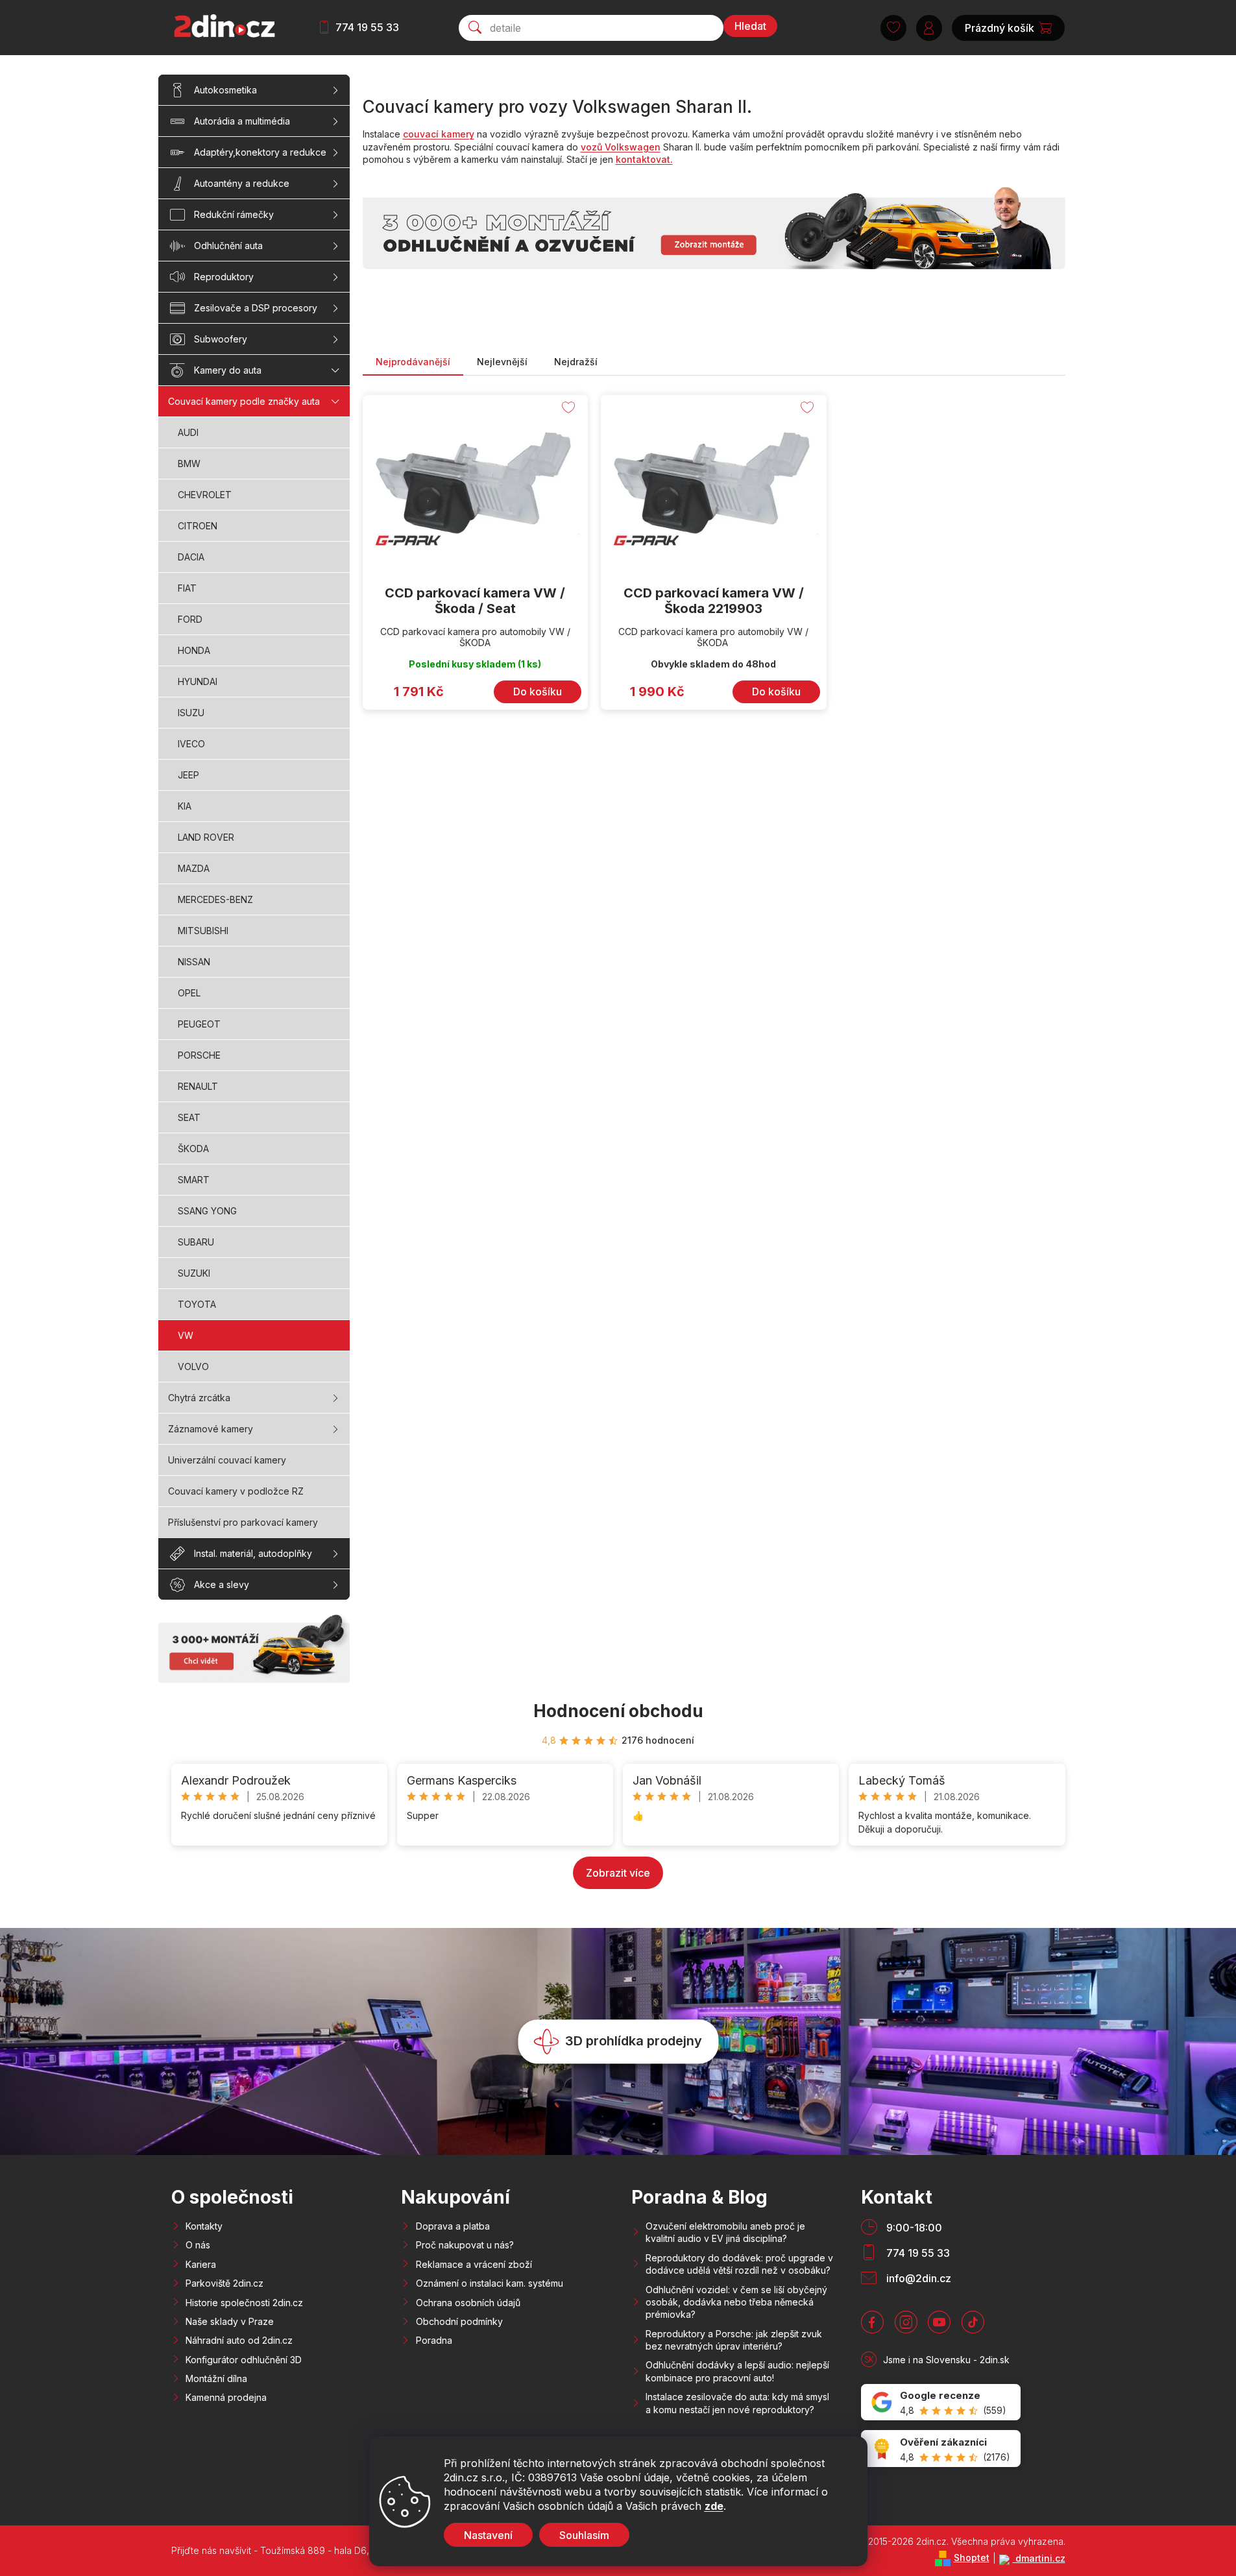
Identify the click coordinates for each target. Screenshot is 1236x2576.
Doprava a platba (453, 2226)
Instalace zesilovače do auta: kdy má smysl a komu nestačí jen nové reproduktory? (737, 2403)
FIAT (187, 588)
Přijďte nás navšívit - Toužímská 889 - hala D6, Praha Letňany (302, 2550)
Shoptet (972, 2558)
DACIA (191, 557)
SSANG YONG (207, 1211)
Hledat (750, 26)
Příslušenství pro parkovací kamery (243, 1522)
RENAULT (198, 1086)
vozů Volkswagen (621, 147)
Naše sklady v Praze (230, 2321)
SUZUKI (194, 1273)
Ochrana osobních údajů (468, 2303)
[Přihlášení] (929, 28)
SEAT (189, 1117)
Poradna (434, 2340)
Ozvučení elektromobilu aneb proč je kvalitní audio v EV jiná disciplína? (725, 2232)
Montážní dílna (216, 2378)
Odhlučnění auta (228, 246)
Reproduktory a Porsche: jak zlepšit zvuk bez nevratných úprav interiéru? (734, 2340)
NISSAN (194, 962)
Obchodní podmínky (459, 2321)
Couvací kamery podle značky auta (244, 401)
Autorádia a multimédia (242, 121)
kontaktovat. (644, 159)
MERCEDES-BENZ (215, 899)
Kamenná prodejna (226, 2397)
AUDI (188, 432)
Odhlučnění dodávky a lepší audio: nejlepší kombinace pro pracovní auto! (737, 2371)
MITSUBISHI (203, 931)
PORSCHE (199, 1055)
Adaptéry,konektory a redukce (260, 152)
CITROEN (198, 526)
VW (186, 1335)
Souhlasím (584, 2535)
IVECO (191, 744)
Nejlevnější (502, 362)
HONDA (194, 650)
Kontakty (204, 2226)
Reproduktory (224, 277)
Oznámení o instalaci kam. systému (490, 2283)
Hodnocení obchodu (618, 1711)
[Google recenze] (941, 2402)
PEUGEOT (199, 1024)
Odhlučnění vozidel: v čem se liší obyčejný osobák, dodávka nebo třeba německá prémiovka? (736, 2302)
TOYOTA (197, 1304)
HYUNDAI (198, 681)
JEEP (188, 775)
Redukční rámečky (234, 214)
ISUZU (191, 713)
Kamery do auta (228, 370)
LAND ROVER (206, 837)
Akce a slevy (222, 1584)
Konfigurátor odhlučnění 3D (244, 2360)
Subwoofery (221, 339)
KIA (185, 806)
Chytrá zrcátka (199, 1398)
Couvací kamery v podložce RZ (236, 1491)
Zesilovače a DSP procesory (256, 308)
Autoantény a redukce (242, 183)
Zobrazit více (618, 1873)
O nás (198, 2245)
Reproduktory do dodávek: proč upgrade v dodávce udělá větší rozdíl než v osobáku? (739, 2264)
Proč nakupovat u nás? (465, 2245)
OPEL (189, 993)
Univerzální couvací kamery (227, 1460)
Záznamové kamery (211, 1429)
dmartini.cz (1039, 2558)
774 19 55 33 (367, 27)
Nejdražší (576, 362)
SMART (194, 1180)
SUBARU (196, 1242)
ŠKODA (193, 1149)
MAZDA (194, 868)
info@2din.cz (919, 2278)
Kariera (201, 2264)
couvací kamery (439, 134)
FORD (190, 619)
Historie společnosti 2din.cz (244, 2303)
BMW (189, 463)
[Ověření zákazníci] (941, 2449)
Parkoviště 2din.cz (224, 2283)
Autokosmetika (225, 90)
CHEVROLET (205, 495)
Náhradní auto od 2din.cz (239, 2340)
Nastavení (488, 2535)
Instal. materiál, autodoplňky (253, 1553)
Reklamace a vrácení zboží (474, 2264)
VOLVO (193, 1366)
